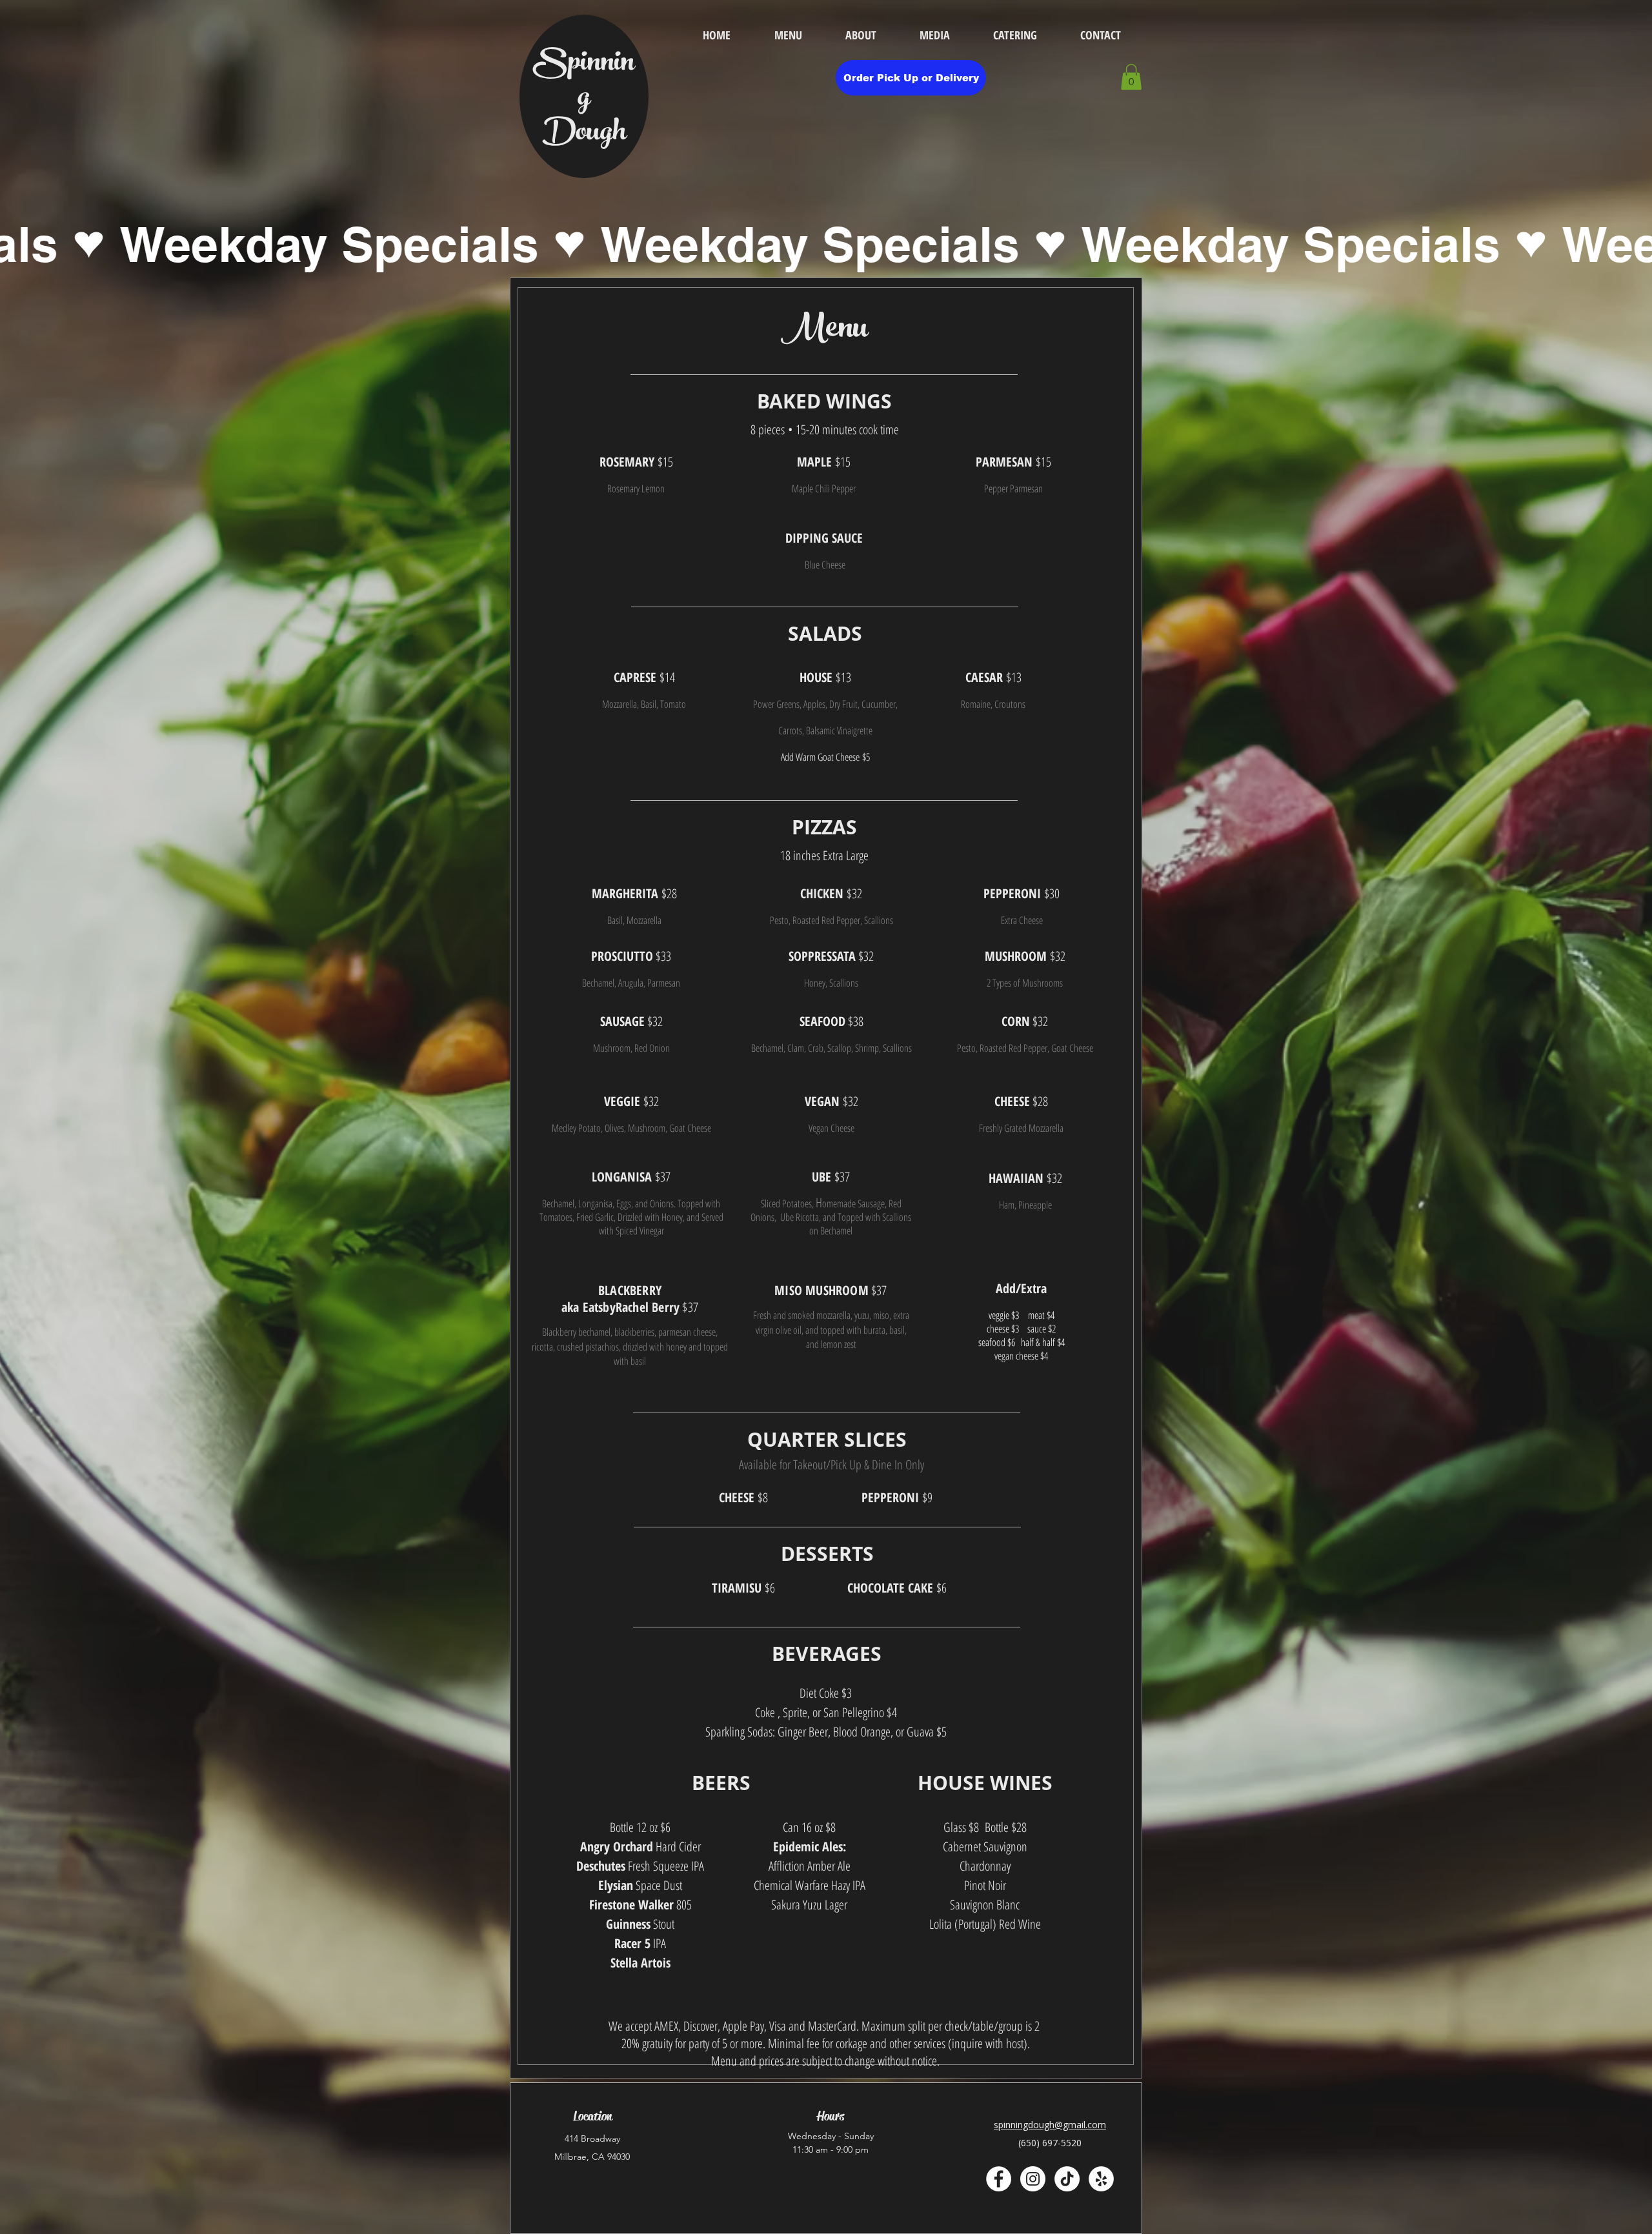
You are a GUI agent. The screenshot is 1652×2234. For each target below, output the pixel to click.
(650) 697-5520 (1050, 2143)
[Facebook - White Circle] (999, 2179)
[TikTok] (1067, 2179)
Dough (584, 134)
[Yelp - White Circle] (1101, 2179)
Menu (824, 331)
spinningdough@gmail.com (1050, 2125)
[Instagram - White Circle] (1033, 2179)
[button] (1131, 77)
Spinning (584, 82)
